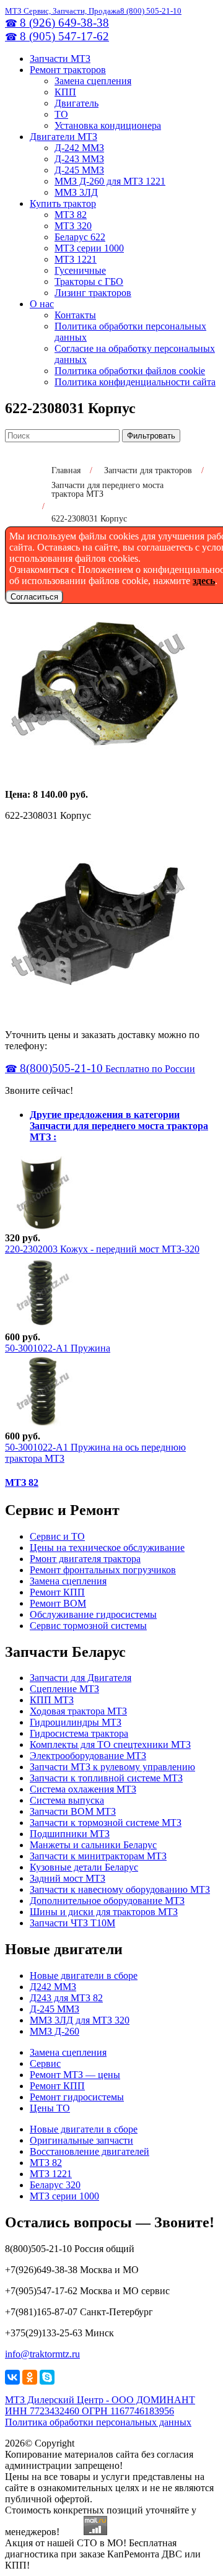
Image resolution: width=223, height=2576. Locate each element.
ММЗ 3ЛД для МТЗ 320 (80, 2020)
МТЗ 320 (73, 226)
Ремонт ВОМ (58, 1603)
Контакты (75, 315)
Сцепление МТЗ (64, 1689)
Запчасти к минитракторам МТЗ (98, 1856)
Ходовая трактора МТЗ (78, 1711)
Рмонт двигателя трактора (85, 1559)
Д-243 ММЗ (79, 159)
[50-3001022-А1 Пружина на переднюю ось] (42, 1425)
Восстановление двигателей (90, 2151)
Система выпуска (67, 1800)
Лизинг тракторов (93, 293)
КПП (65, 92)
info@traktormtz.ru (42, 2354)
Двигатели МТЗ (63, 137)
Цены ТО (50, 2108)
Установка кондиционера (108, 125)
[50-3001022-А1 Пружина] (42, 1326)
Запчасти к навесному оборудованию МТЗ (120, 1889)
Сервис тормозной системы (88, 1626)
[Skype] (47, 2377)
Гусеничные (80, 270)
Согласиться (34, 597)
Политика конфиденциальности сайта (135, 382)
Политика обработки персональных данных (98, 2422)
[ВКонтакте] (12, 2377)
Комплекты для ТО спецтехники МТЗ (110, 1744)
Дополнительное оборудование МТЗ (107, 1901)
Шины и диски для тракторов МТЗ (104, 1912)
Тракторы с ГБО (89, 282)
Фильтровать (151, 436)
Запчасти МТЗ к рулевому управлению (112, 1767)
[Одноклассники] (30, 2377)
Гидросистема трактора (79, 1733)
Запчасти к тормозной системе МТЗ (106, 1823)
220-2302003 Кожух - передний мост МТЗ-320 (102, 1249)
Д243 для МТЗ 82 (66, 1998)
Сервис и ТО (57, 1536)
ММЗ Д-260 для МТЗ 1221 (110, 181)
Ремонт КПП (57, 1592)
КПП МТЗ (52, 1700)
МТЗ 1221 (76, 259)
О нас (42, 304)
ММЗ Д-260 (55, 2031)
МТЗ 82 (71, 215)
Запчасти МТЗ (60, 59)
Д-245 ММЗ (79, 170)
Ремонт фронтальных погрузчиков (103, 1570)
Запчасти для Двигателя (81, 1678)
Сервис (45, 2063)
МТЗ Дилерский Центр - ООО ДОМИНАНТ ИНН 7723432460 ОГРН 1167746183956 (100, 2405)
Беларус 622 (80, 237)
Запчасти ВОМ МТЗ (73, 1811)
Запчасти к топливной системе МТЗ (106, 1778)
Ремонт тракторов (68, 70)
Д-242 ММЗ (79, 148)
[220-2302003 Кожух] (42, 1227)
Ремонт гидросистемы (77, 2097)
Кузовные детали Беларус (84, 1867)
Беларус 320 (55, 2185)
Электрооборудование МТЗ (88, 1756)
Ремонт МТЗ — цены (75, 2075)
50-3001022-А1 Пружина (58, 1348)
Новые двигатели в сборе (84, 1976)
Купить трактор (63, 203)
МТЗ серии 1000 (89, 248)
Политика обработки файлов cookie (130, 371)
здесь (204, 581)
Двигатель (77, 103)
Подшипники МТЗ (70, 1834)
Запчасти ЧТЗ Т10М (72, 1923)
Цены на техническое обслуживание (107, 1548)
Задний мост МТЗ (68, 1878)
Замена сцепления (93, 81)
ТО (61, 114)
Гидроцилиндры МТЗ (76, 1722)
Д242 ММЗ (53, 1987)
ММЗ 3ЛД (76, 192)
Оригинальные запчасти (81, 2140)
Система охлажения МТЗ (83, 1789)
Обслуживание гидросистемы (93, 1614)
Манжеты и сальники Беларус (93, 1845)
